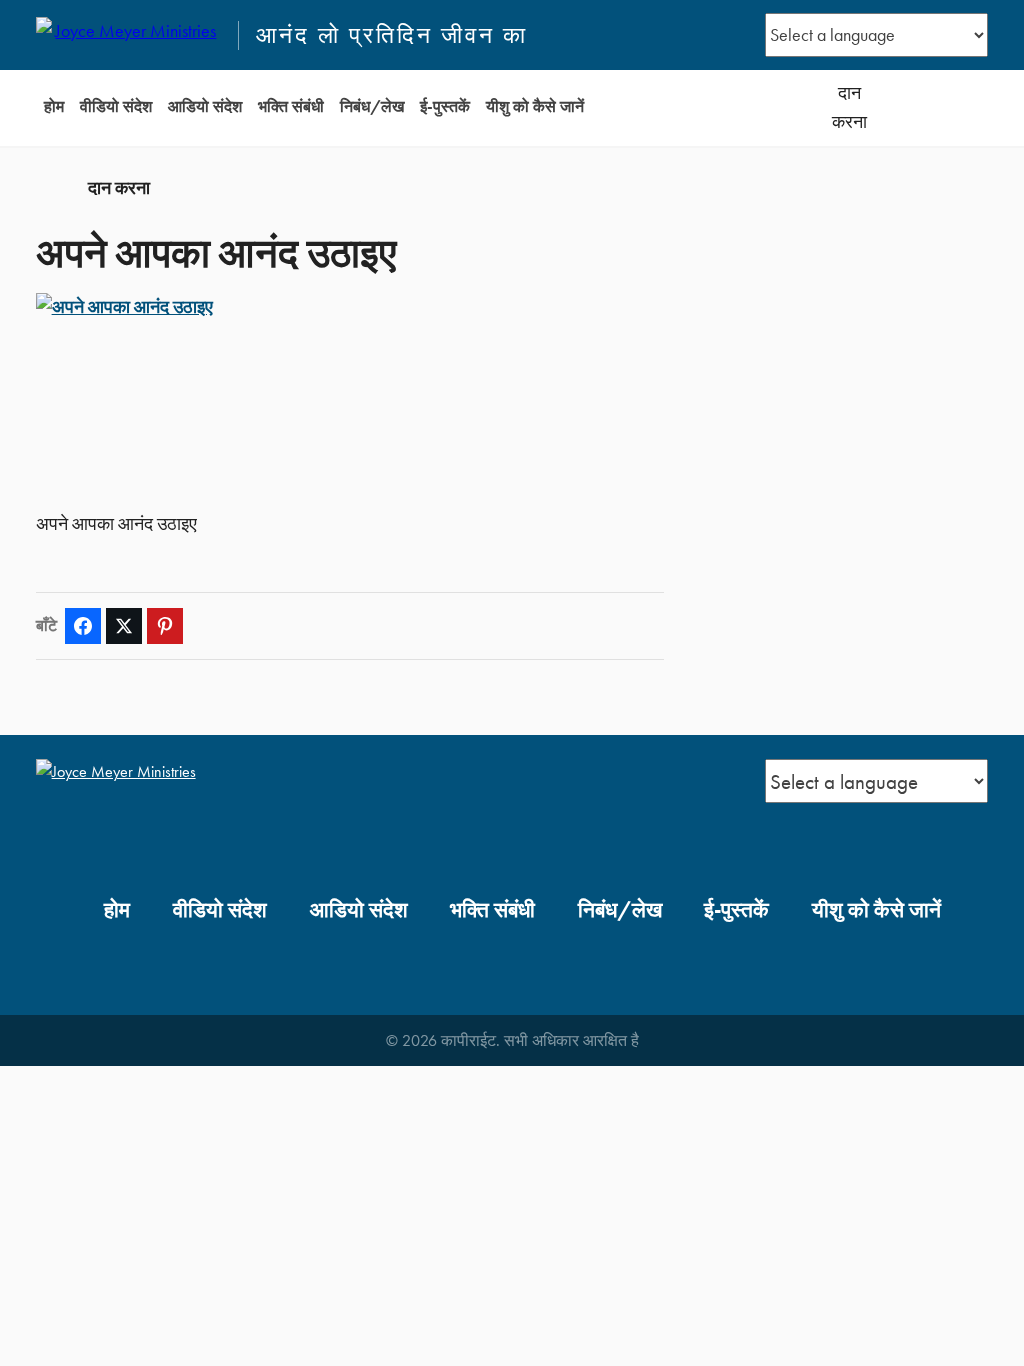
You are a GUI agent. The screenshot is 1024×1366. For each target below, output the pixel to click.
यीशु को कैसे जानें (535, 106)
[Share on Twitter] (124, 626)
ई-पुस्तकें (445, 106)
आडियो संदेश (205, 106)
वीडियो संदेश (116, 106)
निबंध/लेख (372, 106)
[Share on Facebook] (83, 626)
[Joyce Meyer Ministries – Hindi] (128, 35)
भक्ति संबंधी (291, 106)
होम (54, 106)
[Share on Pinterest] (165, 626)
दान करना (849, 107)
